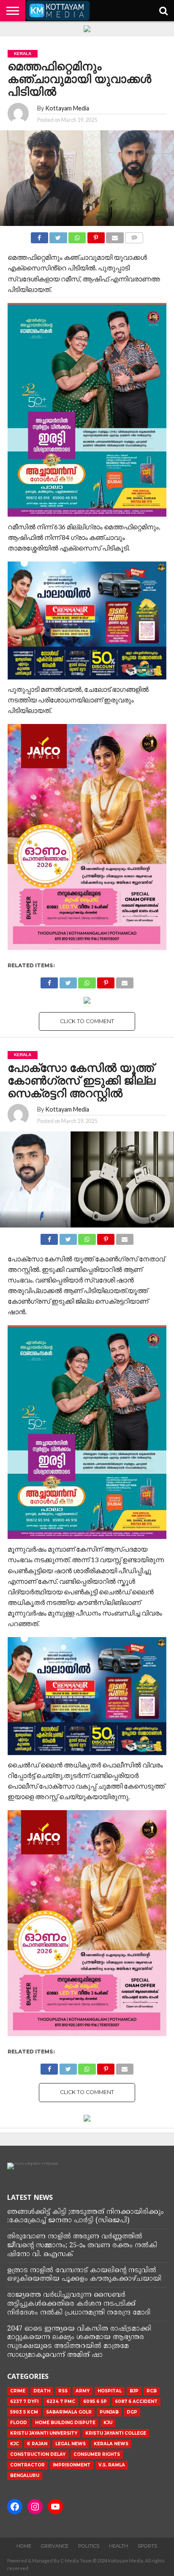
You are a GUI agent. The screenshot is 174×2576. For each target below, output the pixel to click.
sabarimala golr (69, 2412)
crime (18, 2391)
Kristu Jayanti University (44, 2433)
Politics (89, 2546)
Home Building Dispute (65, 2423)
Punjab (109, 2412)
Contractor (27, 2465)
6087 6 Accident (136, 2401)
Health (118, 2546)
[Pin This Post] (96, 235)
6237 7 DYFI (24, 2401)
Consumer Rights (97, 2454)
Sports (147, 2546)
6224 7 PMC (61, 2401)
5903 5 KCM (24, 2412)
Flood (19, 2423)
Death (42, 2391)
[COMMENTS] (134, 235)
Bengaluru (25, 2476)
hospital (110, 2391)
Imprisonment (72, 2465)
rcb (152, 2391)
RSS (63, 2391)
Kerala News (111, 2444)
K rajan (37, 2444)
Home (24, 2546)
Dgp (132, 2412)
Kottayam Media (67, 108)
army (83, 2391)
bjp (134, 2391)
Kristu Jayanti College (116, 2433)
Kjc (15, 2444)
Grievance (55, 2546)
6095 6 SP (95, 2401)
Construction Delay (38, 2454)
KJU (108, 2423)
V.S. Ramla (112, 2465)
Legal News (71, 2444)
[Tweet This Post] (58, 235)
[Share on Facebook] (39, 235)
